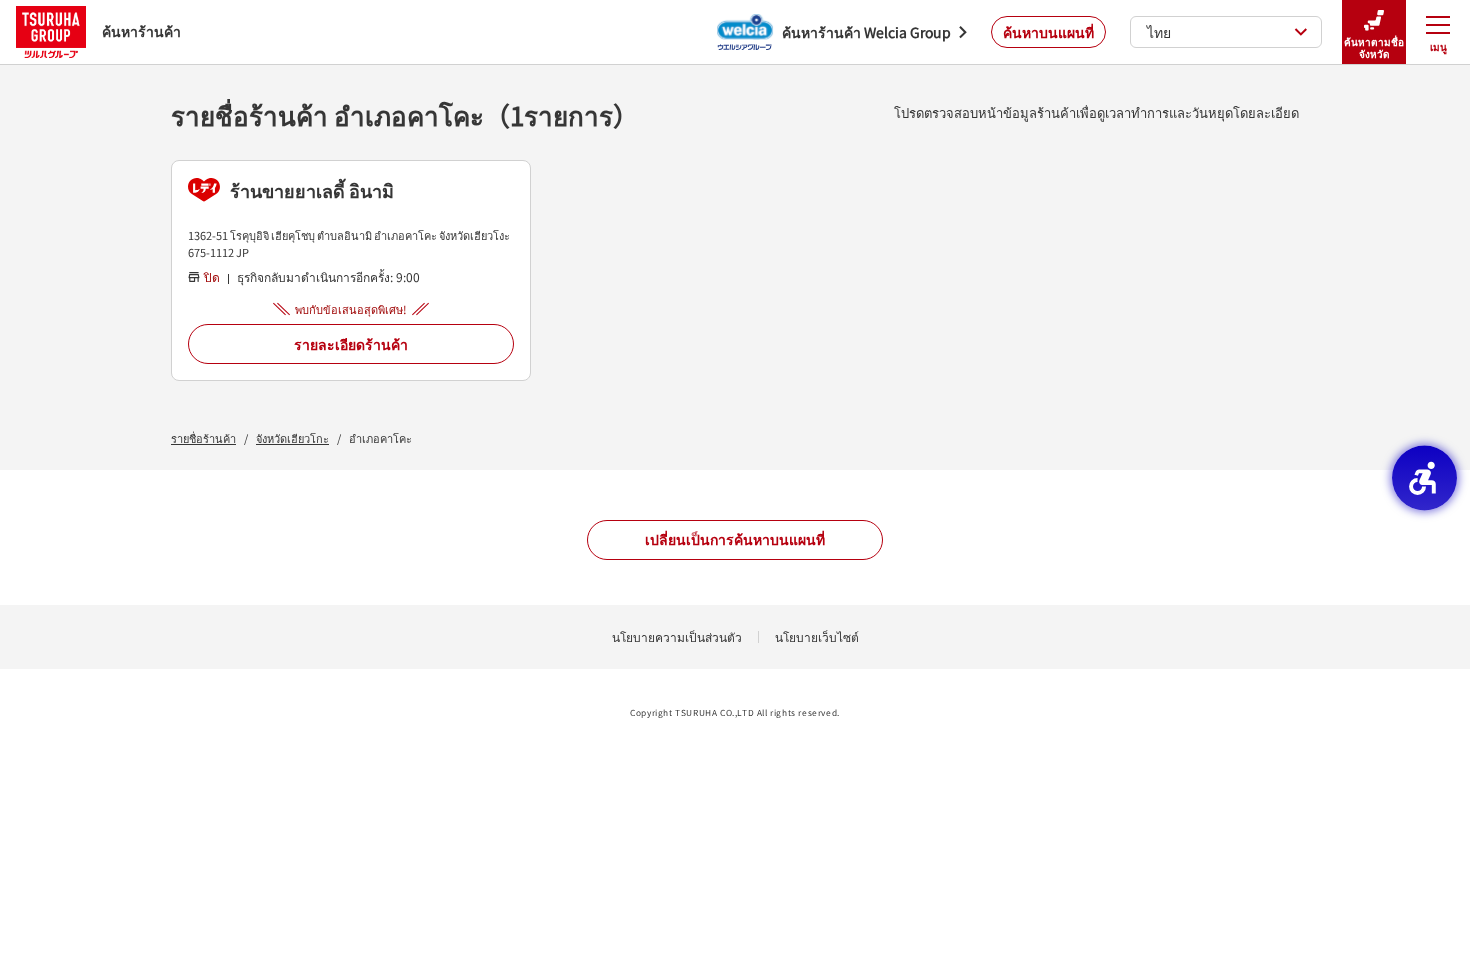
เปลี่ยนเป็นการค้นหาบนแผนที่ (735, 539)
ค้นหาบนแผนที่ (1048, 32)
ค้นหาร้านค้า (141, 31)
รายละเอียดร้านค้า (351, 344)
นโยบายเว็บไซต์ (817, 636)
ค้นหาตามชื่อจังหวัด (1374, 47)
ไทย (1159, 32)
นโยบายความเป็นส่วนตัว (677, 636)
